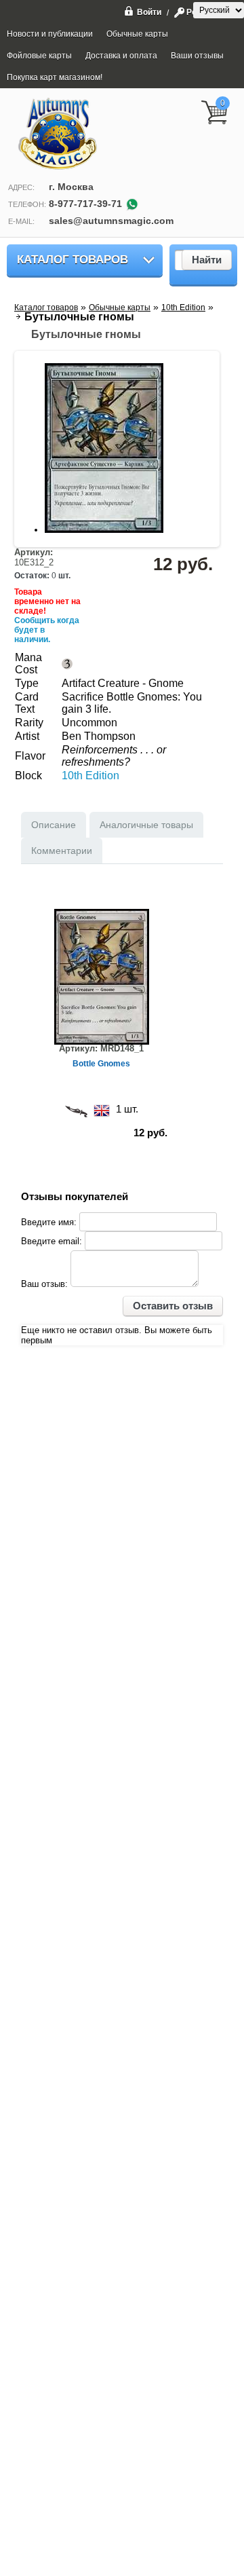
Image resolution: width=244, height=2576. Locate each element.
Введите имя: (49, 1222)
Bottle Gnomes (101, 1064)
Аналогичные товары (146, 825)
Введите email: (52, 1241)
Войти (149, 12)
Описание (54, 825)
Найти (207, 260)
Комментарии (62, 851)
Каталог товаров (73, 260)
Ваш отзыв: (44, 1284)
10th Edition (90, 776)
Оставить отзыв (173, 1306)
